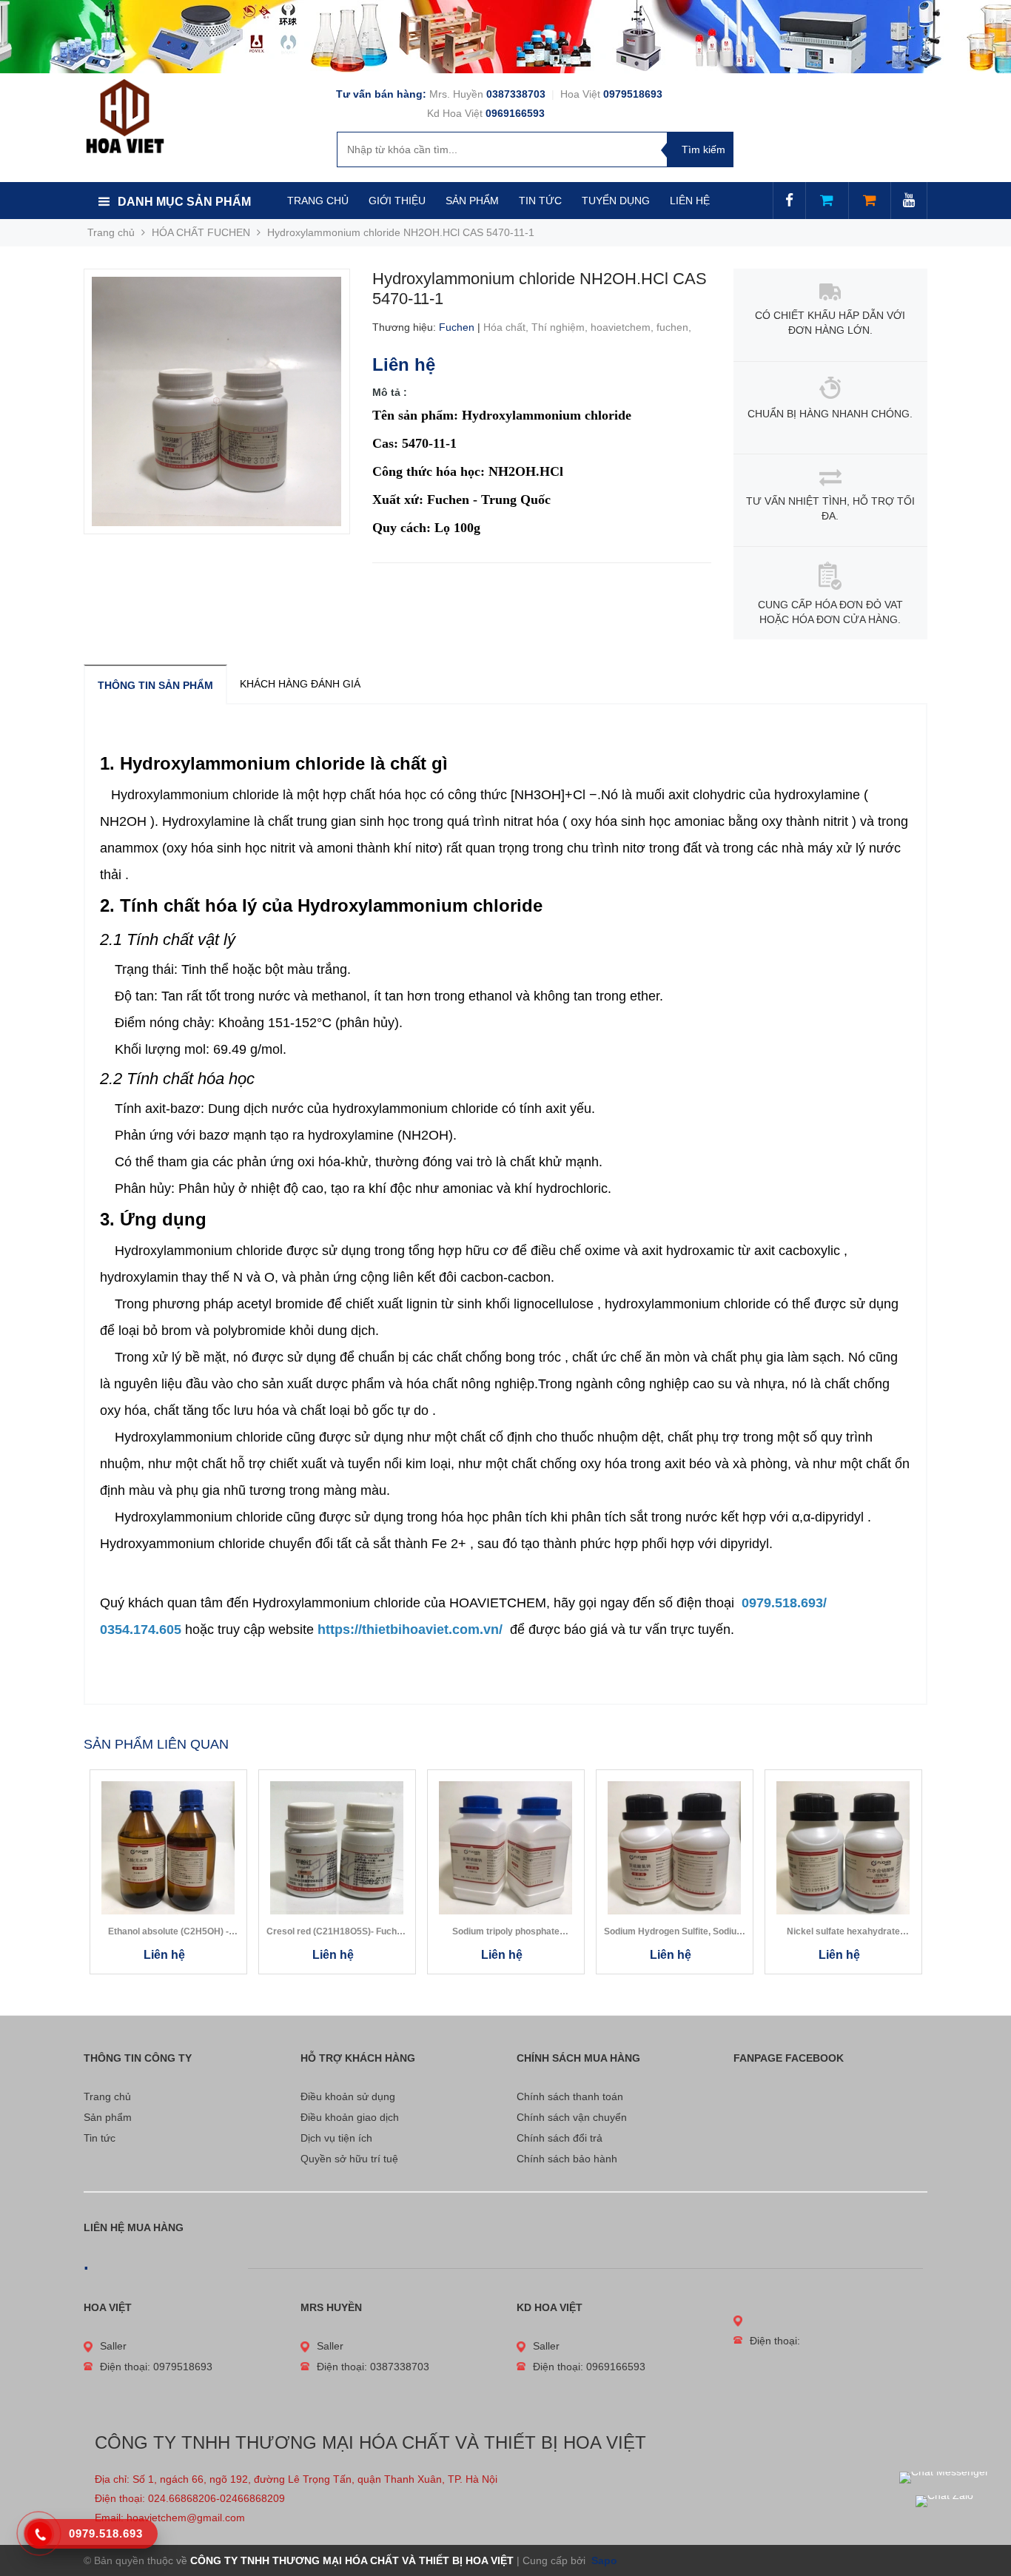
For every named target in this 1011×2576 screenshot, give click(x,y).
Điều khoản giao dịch (350, 2117)
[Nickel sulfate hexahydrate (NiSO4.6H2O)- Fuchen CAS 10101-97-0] (843, 1848)
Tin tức (100, 2138)
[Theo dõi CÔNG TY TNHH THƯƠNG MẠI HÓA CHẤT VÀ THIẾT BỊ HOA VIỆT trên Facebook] (789, 201)
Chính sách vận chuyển (572, 2117)
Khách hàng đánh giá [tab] (300, 684)
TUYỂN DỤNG (616, 201)
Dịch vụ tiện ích (336, 2138)
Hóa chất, (507, 327)
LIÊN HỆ (690, 201)
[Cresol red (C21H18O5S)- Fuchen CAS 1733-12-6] (337, 1848)
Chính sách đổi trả (560, 2138)
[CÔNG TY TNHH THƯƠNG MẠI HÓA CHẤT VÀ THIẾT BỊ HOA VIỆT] (125, 115)
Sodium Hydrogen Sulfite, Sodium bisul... (674, 1932)
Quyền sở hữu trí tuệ (349, 2159)
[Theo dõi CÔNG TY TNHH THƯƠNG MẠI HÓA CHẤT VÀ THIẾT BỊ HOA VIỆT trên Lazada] (827, 201)
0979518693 (633, 94)
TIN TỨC (540, 201)
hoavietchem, (624, 327)
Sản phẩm (108, 2117)
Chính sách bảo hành (567, 2159)
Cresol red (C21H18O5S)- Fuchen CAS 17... (337, 1932)
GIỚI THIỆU (397, 201)
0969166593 (515, 113)
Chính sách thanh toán (570, 2096)
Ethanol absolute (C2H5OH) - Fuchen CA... (168, 1932)
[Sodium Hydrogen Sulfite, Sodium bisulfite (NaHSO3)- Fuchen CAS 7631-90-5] (675, 1848)
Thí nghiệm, (561, 327)
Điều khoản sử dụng (348, 2096)
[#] (505, 37)
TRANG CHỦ (318, 201)
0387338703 (517, 94)
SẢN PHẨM (472, 201)
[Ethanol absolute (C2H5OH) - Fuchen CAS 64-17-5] (168, 1848)
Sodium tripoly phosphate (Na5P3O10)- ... (506, 1932)
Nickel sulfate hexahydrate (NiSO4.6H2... (843, 1932)
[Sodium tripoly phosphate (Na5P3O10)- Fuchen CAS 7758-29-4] (506, 1848)
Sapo (603, 2560)
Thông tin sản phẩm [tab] (155, 685)
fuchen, (675, 327)
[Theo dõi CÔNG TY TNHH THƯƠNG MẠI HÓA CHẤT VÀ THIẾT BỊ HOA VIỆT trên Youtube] (909, 201)
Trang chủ (107, 2096)
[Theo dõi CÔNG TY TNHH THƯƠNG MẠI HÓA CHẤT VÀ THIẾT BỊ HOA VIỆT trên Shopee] (870, 201)
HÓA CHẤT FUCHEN (201, 232)
